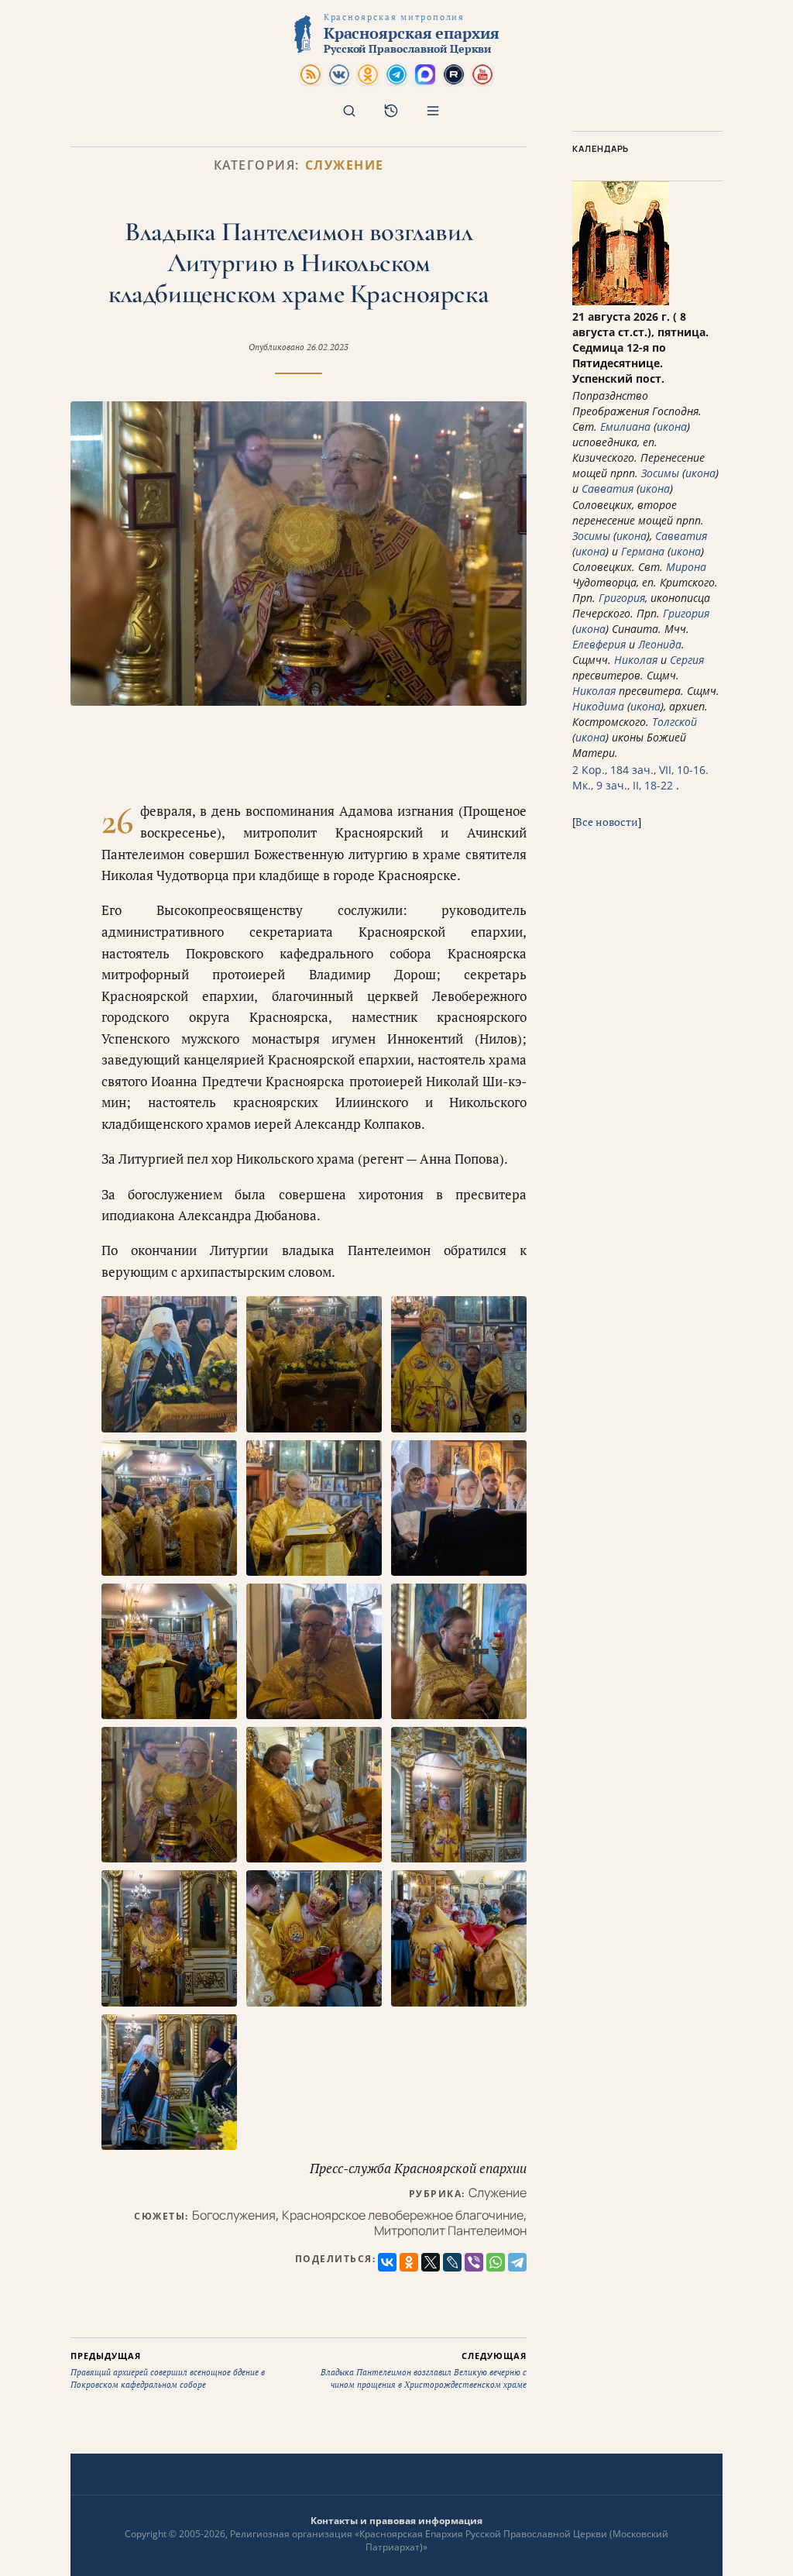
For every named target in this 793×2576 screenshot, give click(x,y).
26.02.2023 (328, 347)
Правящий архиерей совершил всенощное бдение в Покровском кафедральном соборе (168, 2370)
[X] (431, 2262)
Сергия (687, 660)
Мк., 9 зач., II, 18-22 (623, 785)
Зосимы (660, 473)
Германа (643, 551)
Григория (622, 598)
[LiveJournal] (452, 2262)
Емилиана (625, 426)
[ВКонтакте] (387, 2262)
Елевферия (599, 644)
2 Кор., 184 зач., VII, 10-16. (640, 770)
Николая (636, 660)
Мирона (686, 567)
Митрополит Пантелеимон (450, 2230)
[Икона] (621, 301)
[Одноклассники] (409, 2262)
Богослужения (234, 2215)
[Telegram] (517, 2262)
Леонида (660, 644)
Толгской (675, 722)
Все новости (607, 822)
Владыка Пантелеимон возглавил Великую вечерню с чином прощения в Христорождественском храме (424, 2370)
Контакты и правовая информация (396, 2521)
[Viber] (474, 2262)
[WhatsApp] (496, 2262)
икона (672, 426)
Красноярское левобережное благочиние (403, 2215)
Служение (345, 165)
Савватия (608, 488)
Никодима (598, 706)
